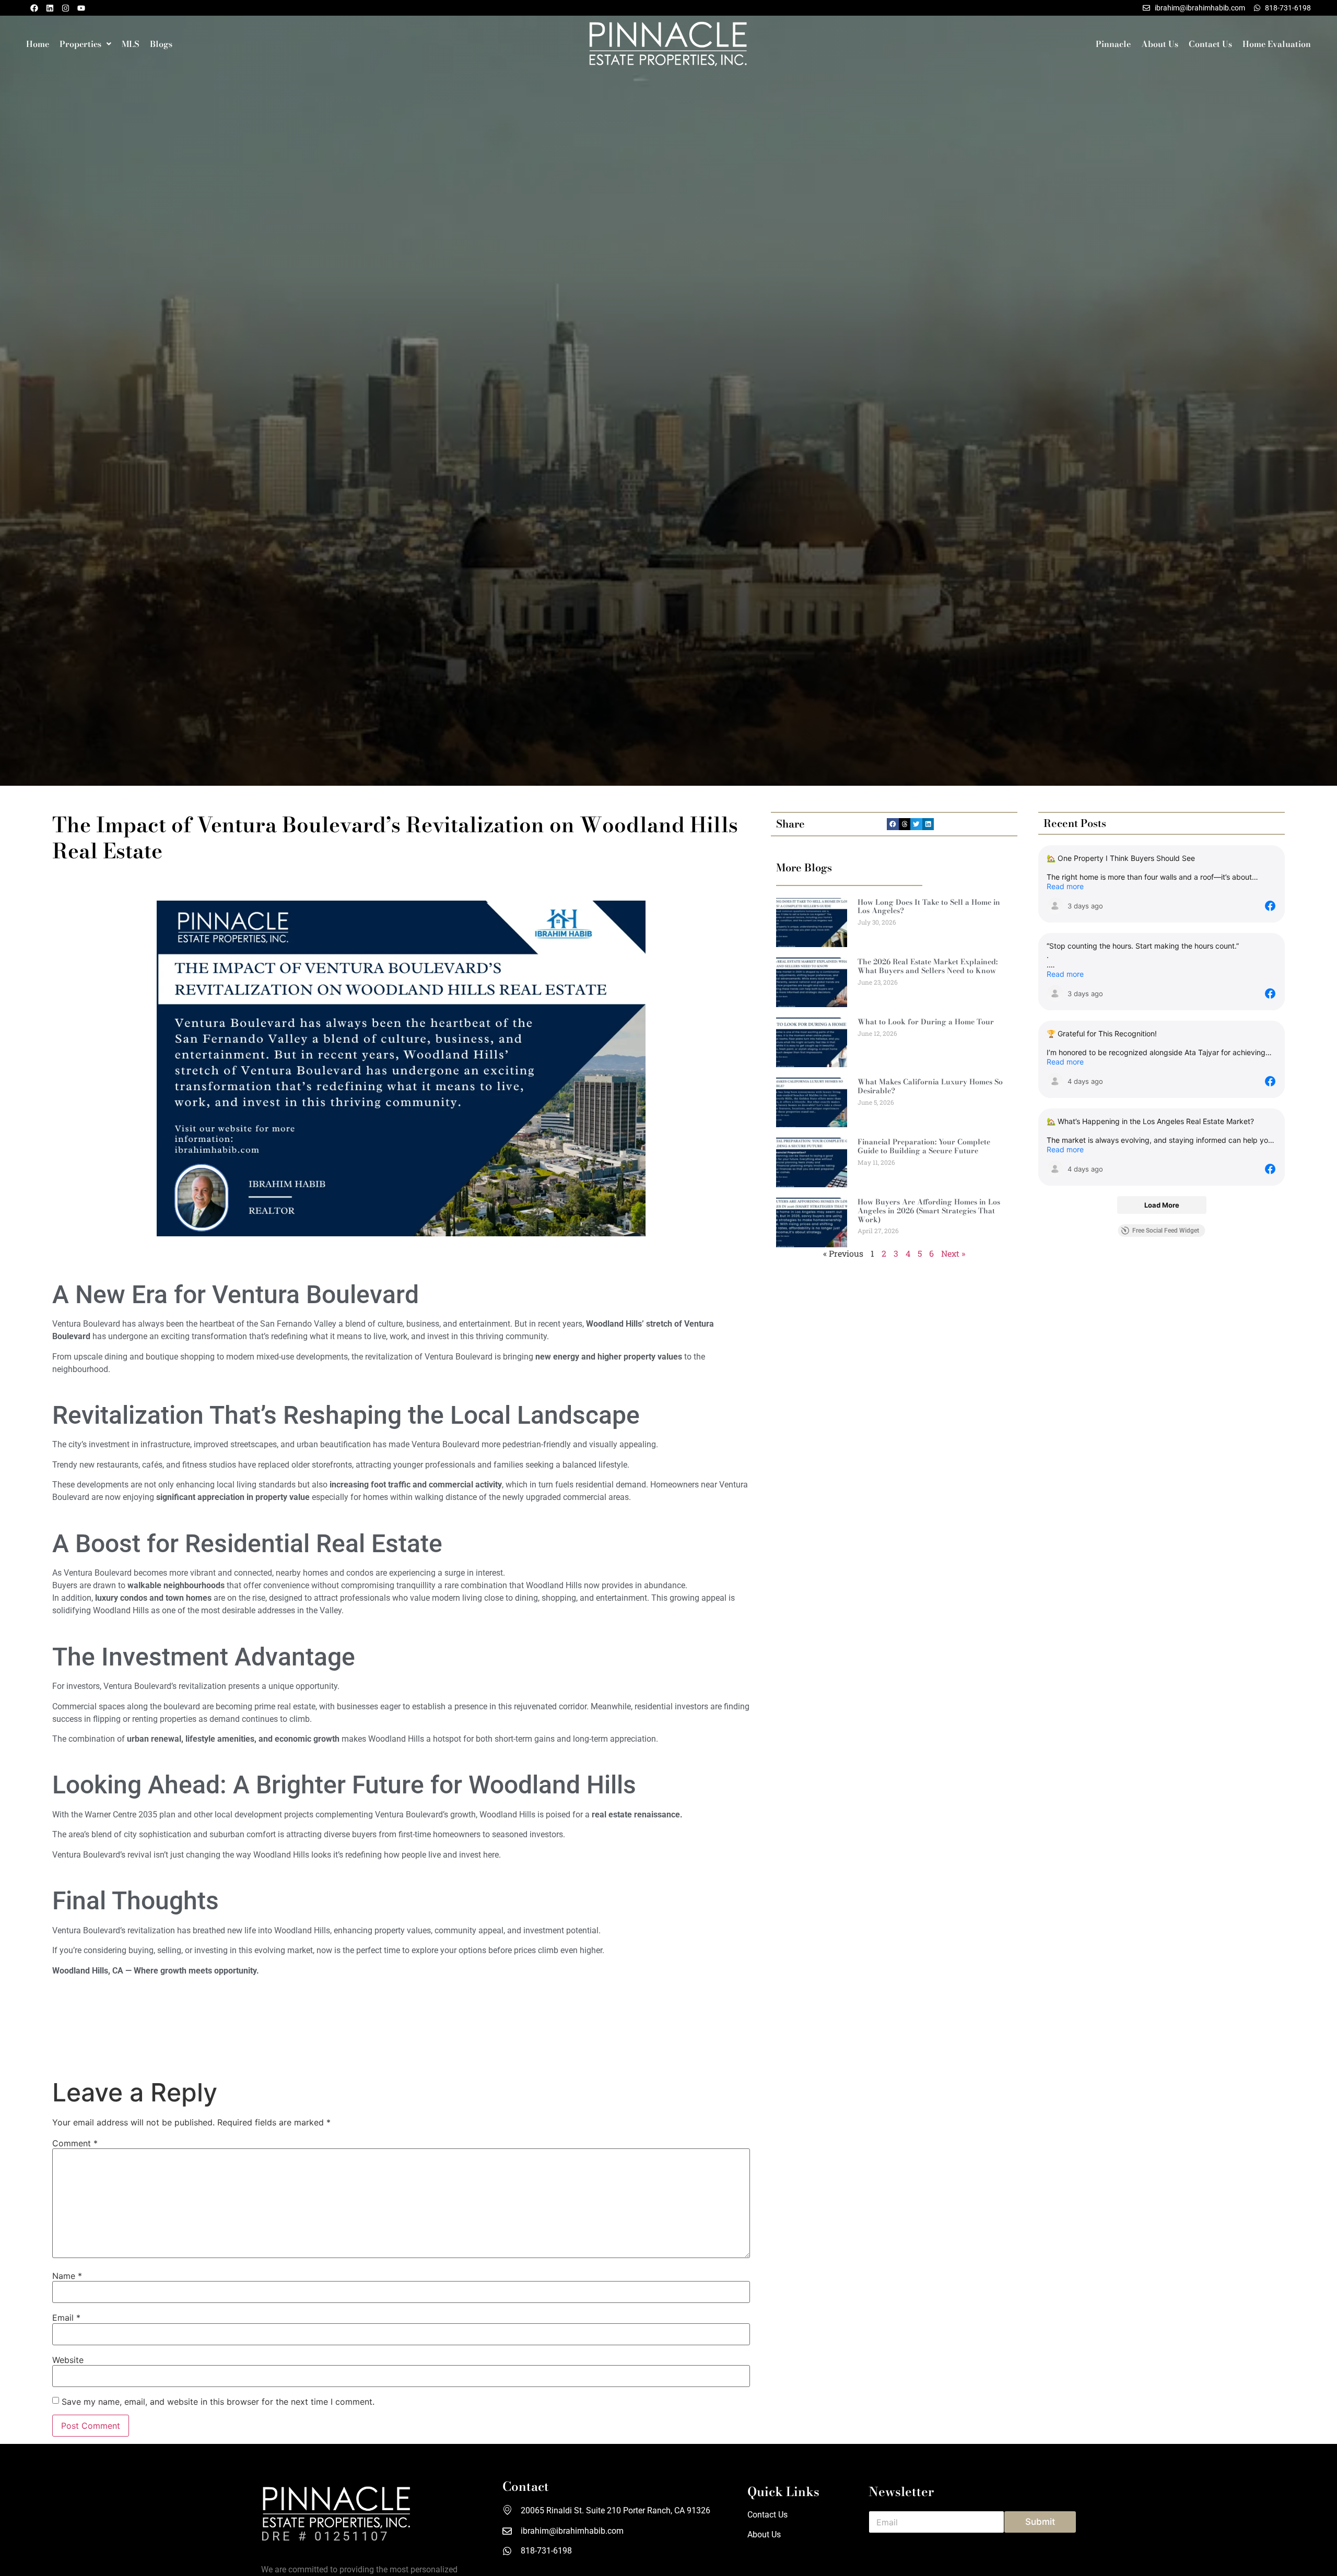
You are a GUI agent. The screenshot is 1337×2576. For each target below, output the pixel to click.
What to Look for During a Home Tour (926, 1022)
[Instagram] (65, 8)
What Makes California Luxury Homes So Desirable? (930, 1086)
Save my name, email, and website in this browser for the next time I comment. (218, 2402)
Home (38, 44)
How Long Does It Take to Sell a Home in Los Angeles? (929, 907)
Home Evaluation (1277, 44)
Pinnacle (1113, 44)
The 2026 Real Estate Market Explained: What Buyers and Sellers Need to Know (928, 966)
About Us (1160, 44)
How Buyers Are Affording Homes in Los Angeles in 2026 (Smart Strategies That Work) (929, 1211)
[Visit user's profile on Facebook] (1055, 906)
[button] (85, 44)
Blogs (161, 44)
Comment (75, 2143)
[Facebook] (34, 8)
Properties (80, 44)
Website (68, 2360)
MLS (131, 44)
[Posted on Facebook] (1270, 906)
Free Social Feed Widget (1166, 1231)
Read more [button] (1065, 886)
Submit (1040, 2522)
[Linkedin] (50, 8)
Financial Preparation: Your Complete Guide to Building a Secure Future (924, 1146)
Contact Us (1210, 44)
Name (67, 2276)
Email (66, 2318)
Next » (953, 1253)
